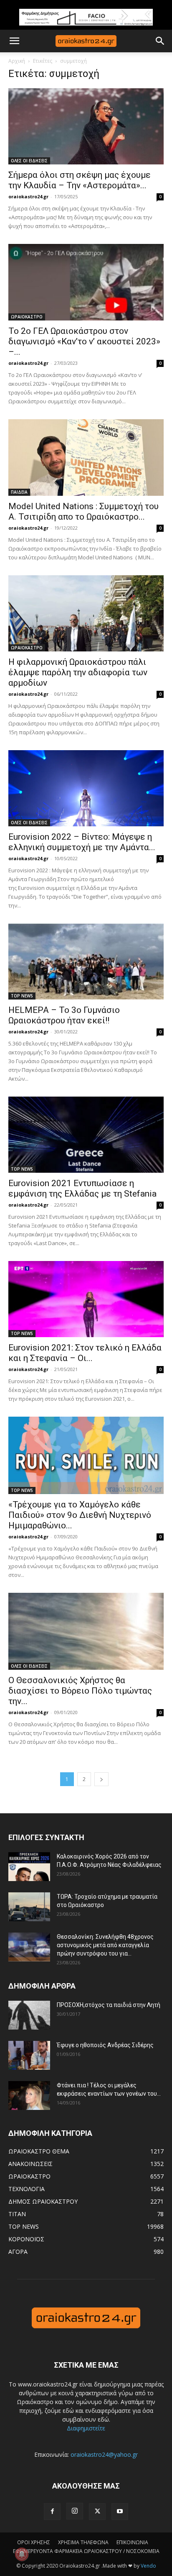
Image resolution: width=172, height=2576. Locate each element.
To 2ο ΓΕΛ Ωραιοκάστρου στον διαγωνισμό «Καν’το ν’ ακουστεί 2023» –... (84, 341)
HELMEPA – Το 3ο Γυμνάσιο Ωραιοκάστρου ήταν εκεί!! (64, 1015)
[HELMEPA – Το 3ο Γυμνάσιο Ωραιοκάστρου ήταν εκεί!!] (86, 961)
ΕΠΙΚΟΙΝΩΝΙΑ (132, 2542)
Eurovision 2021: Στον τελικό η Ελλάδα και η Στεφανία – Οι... (85, 1353)
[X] (97, 2512)
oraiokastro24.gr (28, 196)
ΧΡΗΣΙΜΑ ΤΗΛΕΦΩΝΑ (83, 2542)
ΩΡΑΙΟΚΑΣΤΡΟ (27, 317)
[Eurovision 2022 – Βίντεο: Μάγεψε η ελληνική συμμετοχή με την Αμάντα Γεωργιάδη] (86, 788)
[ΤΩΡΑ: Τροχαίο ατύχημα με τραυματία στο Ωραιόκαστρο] (29, 1907)
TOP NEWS (22, 996)
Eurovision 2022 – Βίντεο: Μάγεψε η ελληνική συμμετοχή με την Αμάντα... (82, 842)
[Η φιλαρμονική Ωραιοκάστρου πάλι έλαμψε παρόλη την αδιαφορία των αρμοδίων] (86, 613)
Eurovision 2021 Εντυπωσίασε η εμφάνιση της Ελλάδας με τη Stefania (82, 1188)
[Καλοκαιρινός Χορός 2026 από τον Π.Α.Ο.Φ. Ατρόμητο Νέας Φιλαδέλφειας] (29, 1867)
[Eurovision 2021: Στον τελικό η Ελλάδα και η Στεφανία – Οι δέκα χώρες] (86, 1299)
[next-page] (101, 1779)
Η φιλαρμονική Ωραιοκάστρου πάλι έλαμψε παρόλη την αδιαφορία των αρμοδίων (78, 672)
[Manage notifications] (22, 2554)
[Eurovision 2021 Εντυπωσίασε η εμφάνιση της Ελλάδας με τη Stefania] (86, 1135)
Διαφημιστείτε (86, 2428)
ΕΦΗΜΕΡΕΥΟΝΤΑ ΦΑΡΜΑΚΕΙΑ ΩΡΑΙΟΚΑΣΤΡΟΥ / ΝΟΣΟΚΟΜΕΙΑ (86, 2551)
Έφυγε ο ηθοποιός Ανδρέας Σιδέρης (105, 2045)
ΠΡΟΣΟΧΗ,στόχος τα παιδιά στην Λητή (109, 2005)
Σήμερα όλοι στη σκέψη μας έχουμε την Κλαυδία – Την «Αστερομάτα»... (80, 180)
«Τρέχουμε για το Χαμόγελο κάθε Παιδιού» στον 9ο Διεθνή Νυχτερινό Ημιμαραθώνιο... (80, 1515)
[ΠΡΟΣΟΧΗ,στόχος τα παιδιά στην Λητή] (29, 2015)
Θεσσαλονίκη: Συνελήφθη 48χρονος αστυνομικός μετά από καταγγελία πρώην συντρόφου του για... (105, 1945)
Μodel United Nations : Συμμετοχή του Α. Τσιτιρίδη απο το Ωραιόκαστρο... (83, 511)
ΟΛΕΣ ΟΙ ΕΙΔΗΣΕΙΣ (29, 161)
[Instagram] (75, 2511)
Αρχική (17, 61)
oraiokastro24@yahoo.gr (104, 2454)
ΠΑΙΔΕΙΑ (19, 492)
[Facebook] (52, 2512)
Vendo (148, 2566)
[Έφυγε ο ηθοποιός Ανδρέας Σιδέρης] (29, 2055)
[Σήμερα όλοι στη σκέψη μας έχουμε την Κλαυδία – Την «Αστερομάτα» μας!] (86, 126)
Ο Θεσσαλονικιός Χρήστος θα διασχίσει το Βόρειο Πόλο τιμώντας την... (80, 1691)
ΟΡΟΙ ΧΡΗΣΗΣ (34, 2542)
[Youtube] (120, 2512)
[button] (14, 41)
